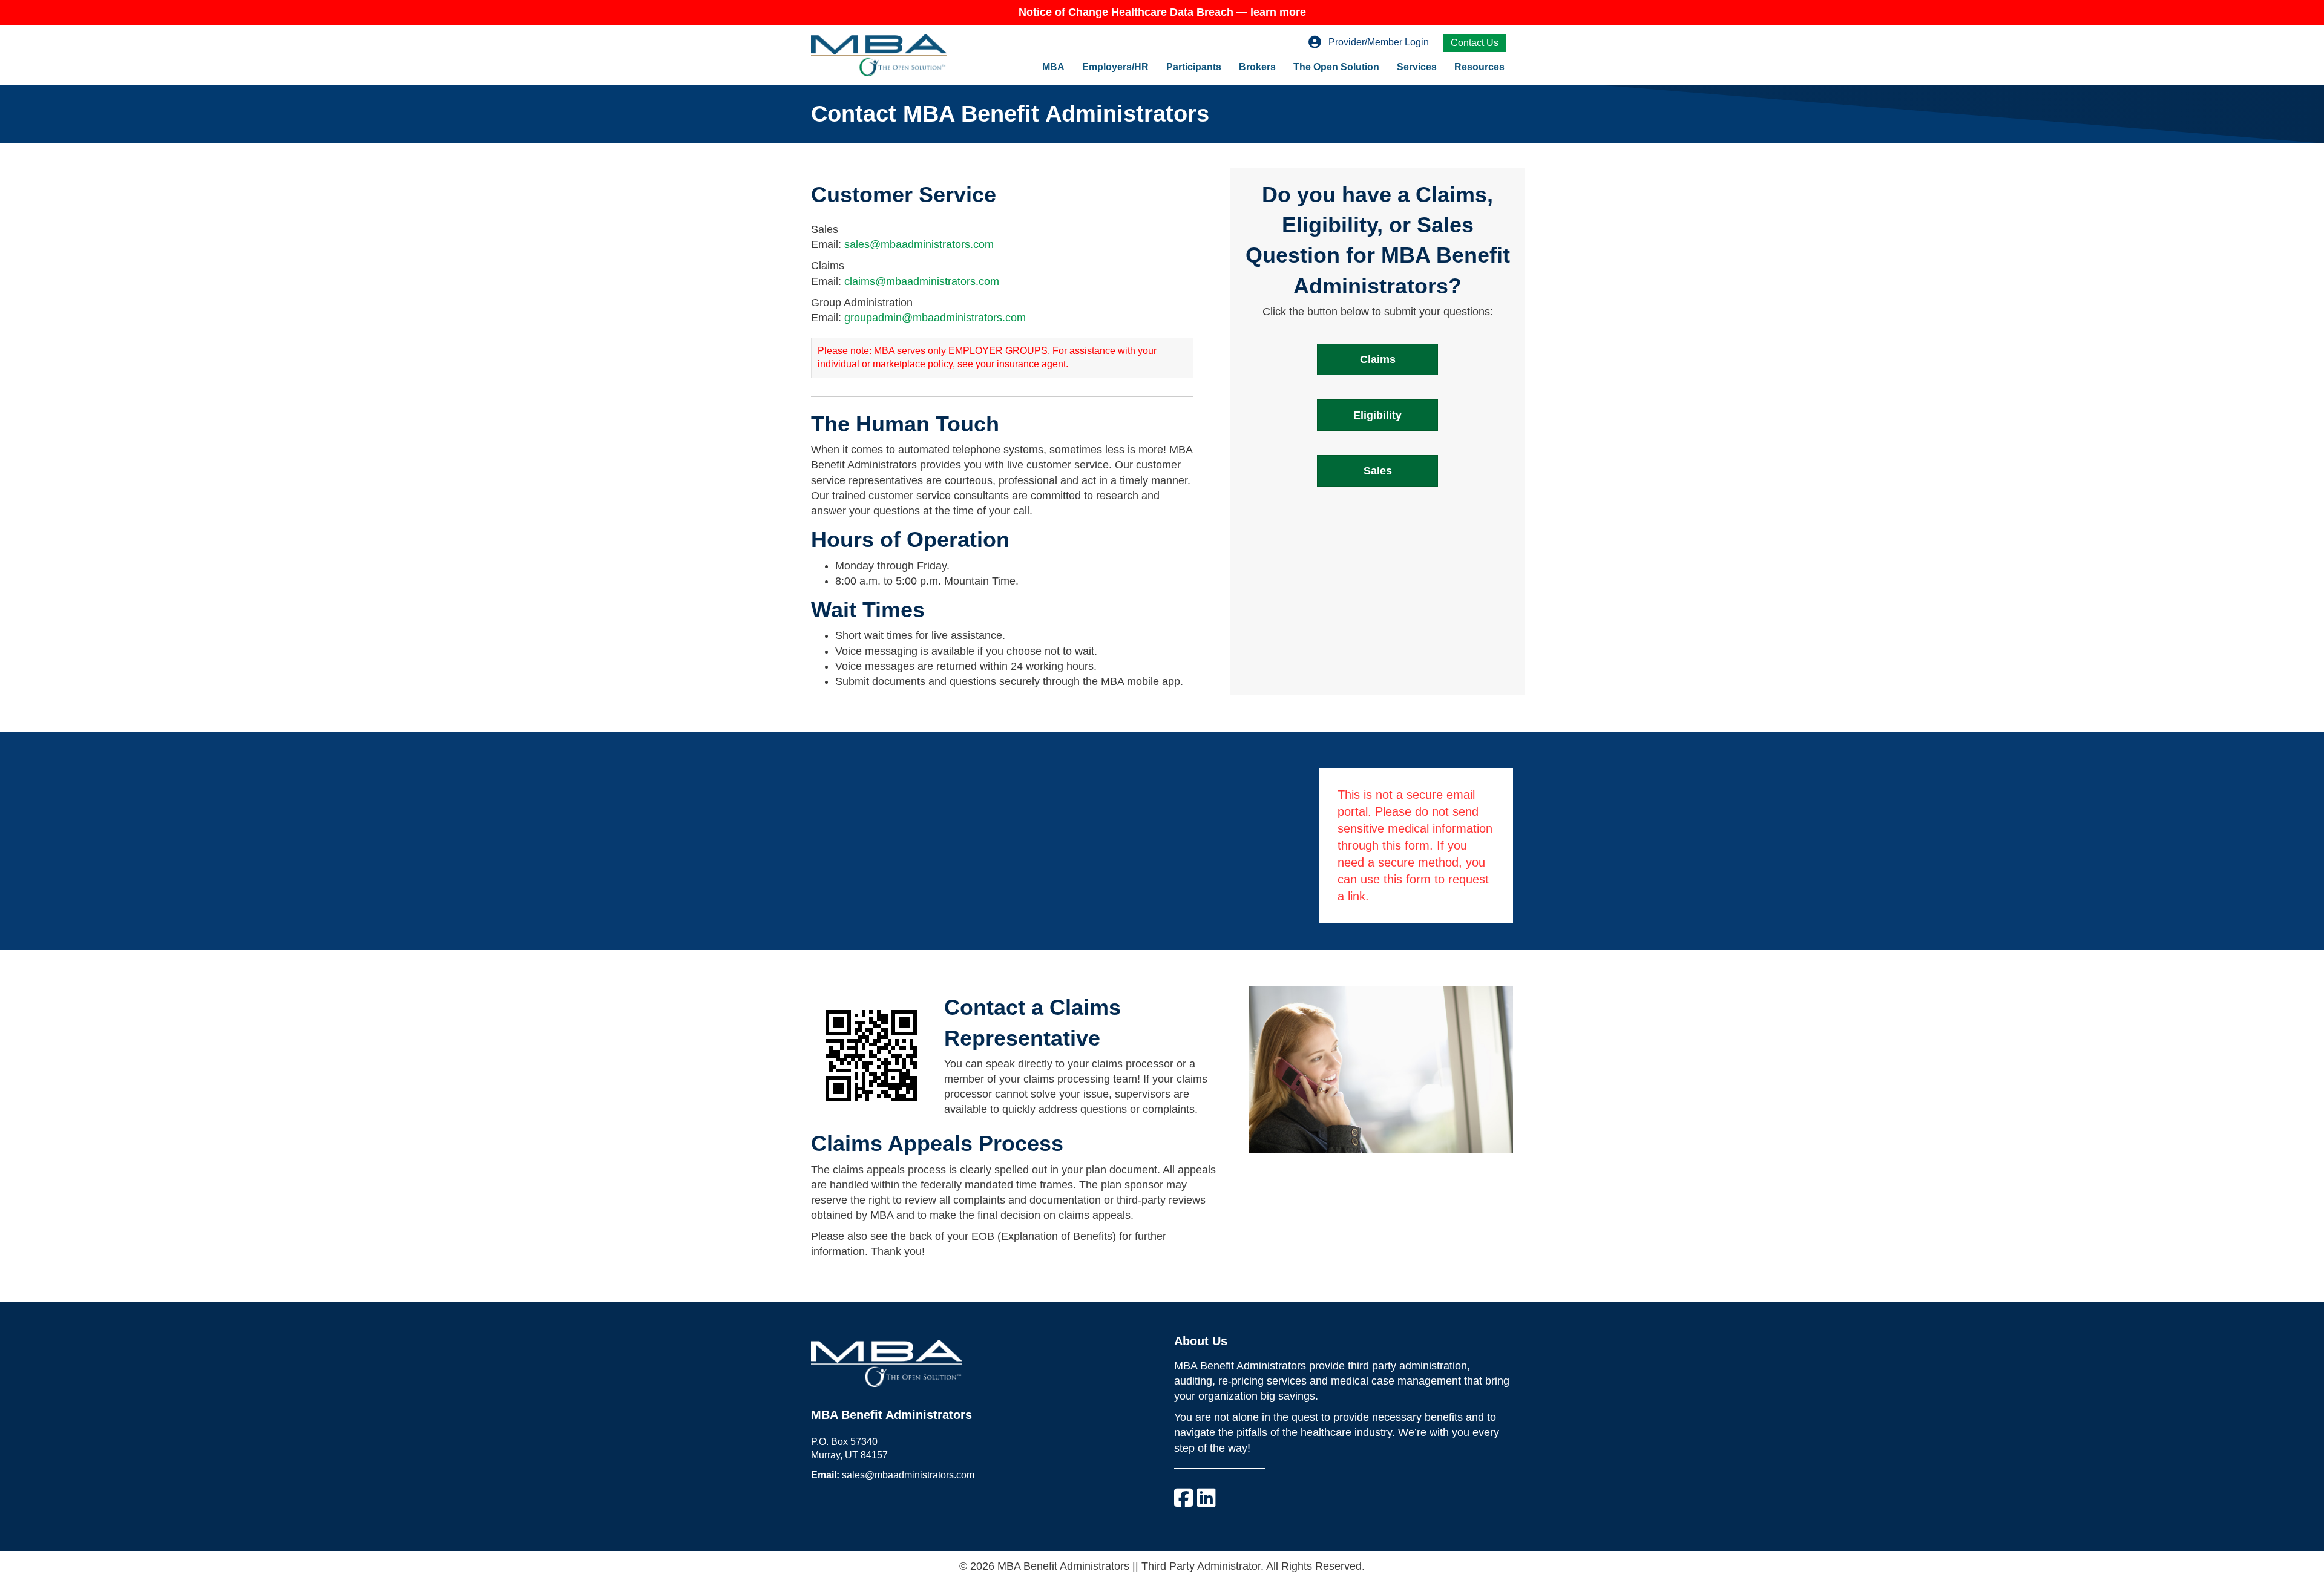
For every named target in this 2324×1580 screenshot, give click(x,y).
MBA (1053, 67)
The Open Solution (1336, 67)
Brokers (1257, 67)
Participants (1194, 67)
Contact (985, 1007)
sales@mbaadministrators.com (919, 244)
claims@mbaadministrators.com (922, 281)
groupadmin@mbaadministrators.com (935, 318)
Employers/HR (1115, 67)
